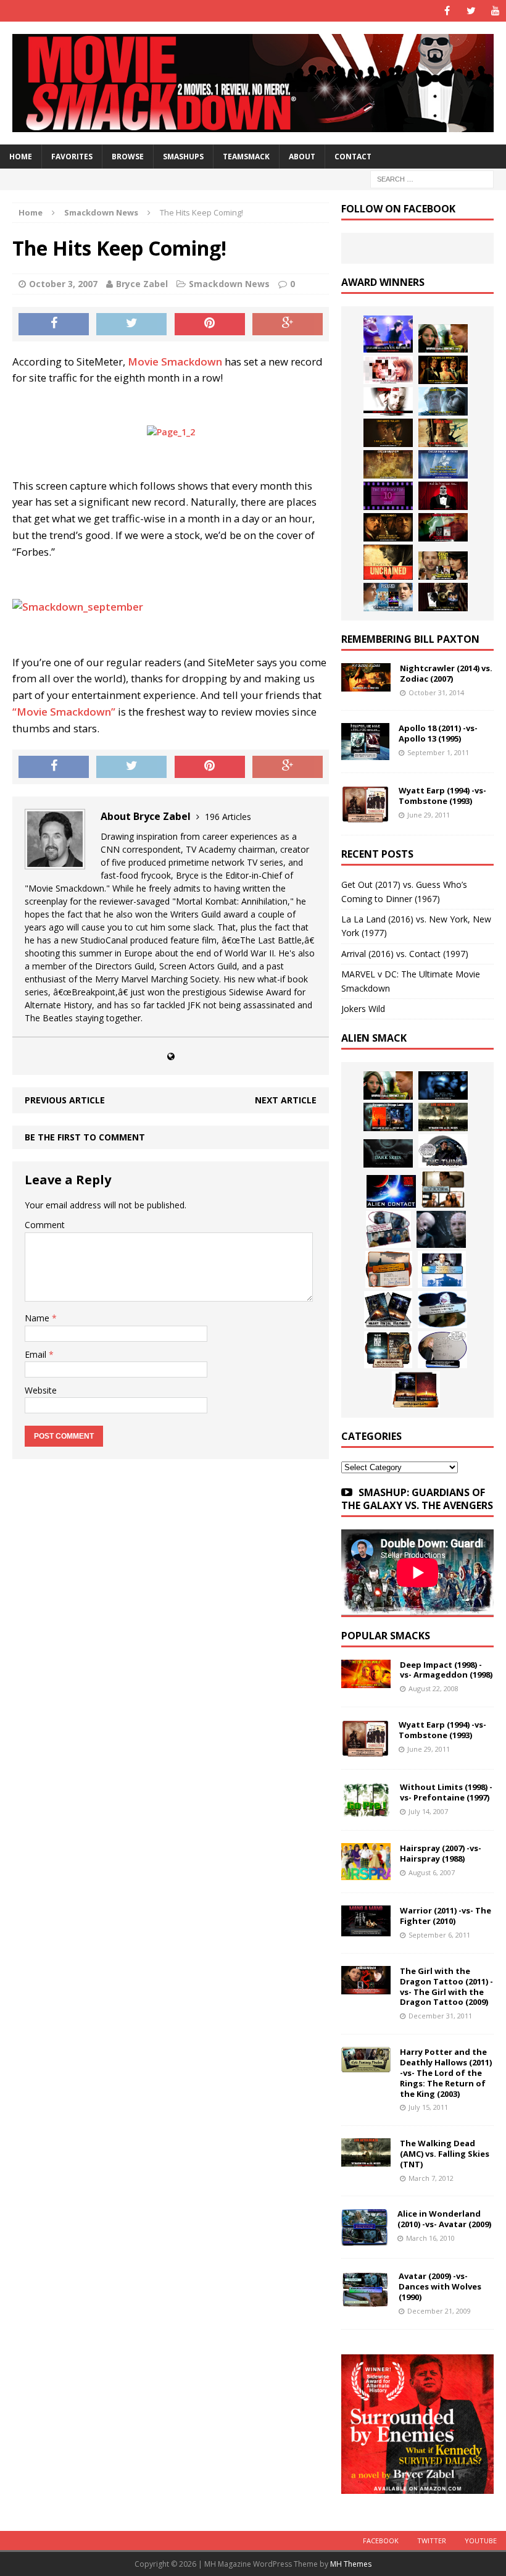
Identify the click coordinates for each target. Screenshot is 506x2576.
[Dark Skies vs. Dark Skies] (388, 1153)
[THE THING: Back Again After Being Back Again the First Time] (443, 1151)
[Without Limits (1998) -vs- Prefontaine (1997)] (366, 1811)
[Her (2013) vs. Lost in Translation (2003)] (388, 370)
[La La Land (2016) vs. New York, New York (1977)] (388, 334)
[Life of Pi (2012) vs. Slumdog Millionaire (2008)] (388, 597)
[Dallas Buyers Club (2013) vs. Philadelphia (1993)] (388, 401)
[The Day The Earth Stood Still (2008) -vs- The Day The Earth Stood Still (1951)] (388, 1350)
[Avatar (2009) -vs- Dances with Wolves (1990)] (365, 2301)
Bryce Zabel (142, 284)
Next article (286, 1100)
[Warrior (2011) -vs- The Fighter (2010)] (366, 1929)
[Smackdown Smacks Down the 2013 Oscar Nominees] (443, 496)
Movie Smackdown (175, 362)
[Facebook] (447, 11)
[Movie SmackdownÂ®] (253, 83)
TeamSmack (246, 157)
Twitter (432, 2540)
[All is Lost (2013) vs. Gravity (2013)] (443, 401)
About (302, 157)
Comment (45, 1225)
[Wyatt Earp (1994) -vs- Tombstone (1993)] (365, 815)
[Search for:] (432, 178)
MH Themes (351, 2564)
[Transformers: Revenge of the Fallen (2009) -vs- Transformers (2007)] (388, 1310)
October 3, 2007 (63, 284)
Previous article (65, 1100)
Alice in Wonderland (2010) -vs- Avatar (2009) (444, 2219)
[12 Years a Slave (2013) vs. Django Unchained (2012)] (388, 433)
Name (38, 1318)
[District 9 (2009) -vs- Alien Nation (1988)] (389, 1269)
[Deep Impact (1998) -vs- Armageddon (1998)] (366, 1680)
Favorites (72, 157)
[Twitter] (471, 11)
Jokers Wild (363, 1009)
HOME (21, 157)
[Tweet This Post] (131, 324)
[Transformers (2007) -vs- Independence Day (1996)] (416, 1390)
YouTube (481, 2540)
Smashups (183, 157)
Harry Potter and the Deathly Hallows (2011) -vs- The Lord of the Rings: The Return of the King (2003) (446, 2073)
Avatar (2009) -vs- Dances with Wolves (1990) (440, 2286)
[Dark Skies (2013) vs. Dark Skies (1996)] (443, 1085)
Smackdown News (229, 284)
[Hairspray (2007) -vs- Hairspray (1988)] (366, 1873)
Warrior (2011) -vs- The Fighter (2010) (446, 1916)
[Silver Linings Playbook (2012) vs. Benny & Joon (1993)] (443, 566)
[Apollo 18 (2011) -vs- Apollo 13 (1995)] (365, 753)
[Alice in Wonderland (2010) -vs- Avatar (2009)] (365, 2239)
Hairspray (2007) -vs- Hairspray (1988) (441, 1853)
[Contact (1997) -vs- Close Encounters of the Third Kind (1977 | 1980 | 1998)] (442, 1269)
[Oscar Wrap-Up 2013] (388, 464)
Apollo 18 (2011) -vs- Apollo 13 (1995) (438, 733)
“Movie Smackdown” (64, 712)
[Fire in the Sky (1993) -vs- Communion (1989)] (442, 1310)
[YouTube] (495, 11)
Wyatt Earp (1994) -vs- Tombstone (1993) (442, 796)
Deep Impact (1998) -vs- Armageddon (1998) (446, 1670)
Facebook (381, 2540)
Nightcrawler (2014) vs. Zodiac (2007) (446, 673)
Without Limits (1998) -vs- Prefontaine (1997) (446, 1792)
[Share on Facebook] (54, 324)
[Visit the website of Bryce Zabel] (171, 1056)
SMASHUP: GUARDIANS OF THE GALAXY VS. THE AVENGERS (417, 1499)
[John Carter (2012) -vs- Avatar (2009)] (388, 1117)
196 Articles (228, 817)
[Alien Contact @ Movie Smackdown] (391, 1191)
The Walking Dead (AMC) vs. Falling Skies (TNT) (445, 2154)
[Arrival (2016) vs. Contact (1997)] (443, 338)
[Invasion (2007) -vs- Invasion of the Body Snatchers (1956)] (442, 1350)
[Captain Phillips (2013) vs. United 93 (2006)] (443, 433)
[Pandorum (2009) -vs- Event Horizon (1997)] (441, 1229)
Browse (128, 157)
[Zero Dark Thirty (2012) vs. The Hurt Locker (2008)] (443, 527)
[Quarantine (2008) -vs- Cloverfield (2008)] (443, 1189)
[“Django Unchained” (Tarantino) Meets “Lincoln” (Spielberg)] (388, 562)
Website (41, 1390)
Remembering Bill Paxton (410, 639)
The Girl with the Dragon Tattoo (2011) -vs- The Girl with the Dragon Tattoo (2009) (446, 1987)
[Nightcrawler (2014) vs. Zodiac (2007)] (366, 684)
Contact (353, 157)
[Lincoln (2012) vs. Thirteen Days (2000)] (443, 597)
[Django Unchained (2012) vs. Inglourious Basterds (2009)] (388, 527)
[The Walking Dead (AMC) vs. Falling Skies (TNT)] (443, 1117)
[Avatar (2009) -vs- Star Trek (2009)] (388, 1229)
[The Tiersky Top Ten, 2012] (388, 496)
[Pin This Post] (210, 324)
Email (37, 1354)
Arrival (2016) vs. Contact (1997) (405, 954)
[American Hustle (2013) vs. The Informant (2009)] (443, 370)
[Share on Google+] (288, 324)
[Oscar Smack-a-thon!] (443, 464)
